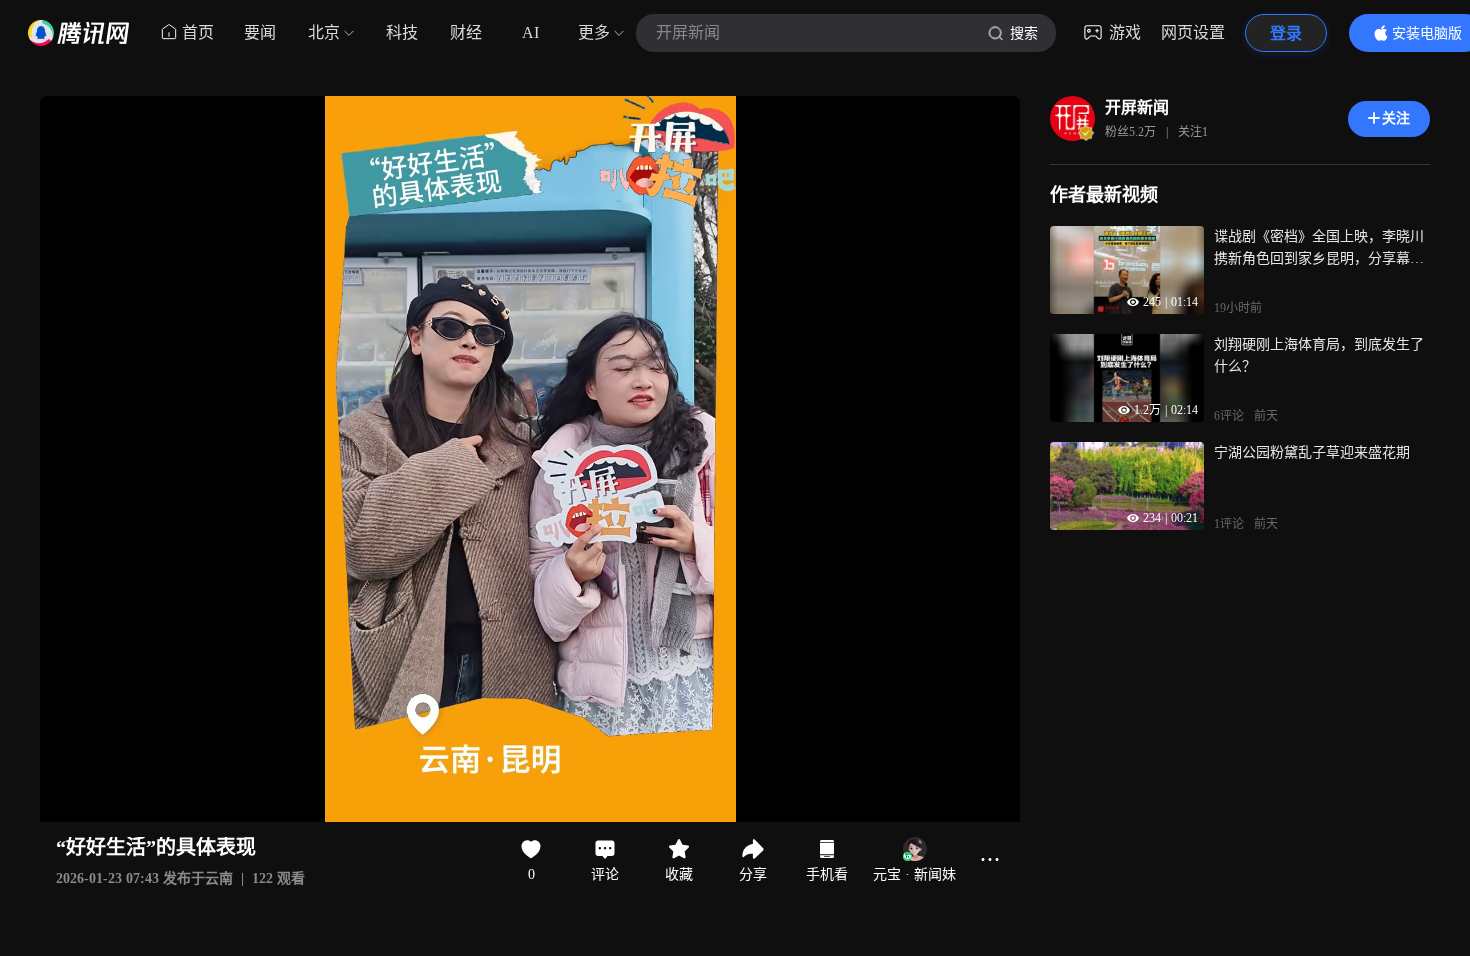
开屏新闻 (1137, 107)
